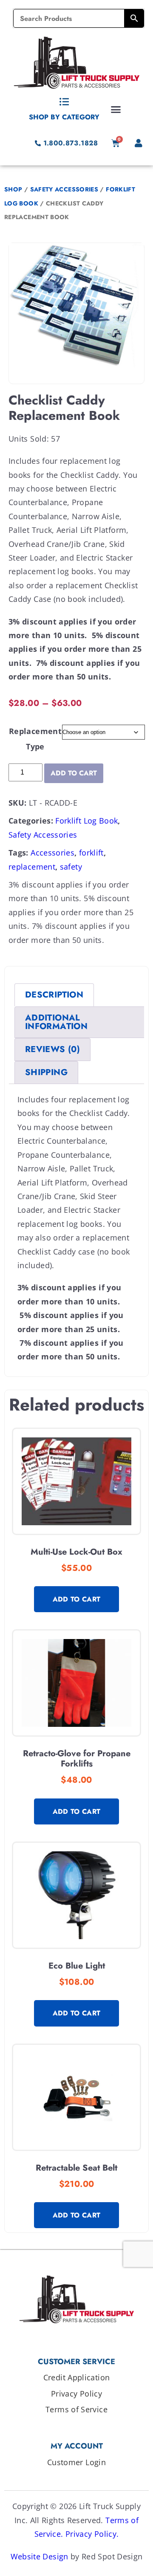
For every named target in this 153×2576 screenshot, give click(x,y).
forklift (91, 853)
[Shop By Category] (64, 102)
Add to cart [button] (77, 1599)
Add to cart (74, 773)
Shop (13, 189)
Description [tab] (54, 995)
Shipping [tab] (46, 1072)
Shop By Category (64, 117)
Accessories (52, 853)
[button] (116, 109)
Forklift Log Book (86, 821)
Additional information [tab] (56, 1022)
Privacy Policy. (92, 2534)
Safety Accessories (64, 189)
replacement (32, 867)
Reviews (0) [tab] (52, 1049)
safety (71, 867)
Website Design (40, 2556)
